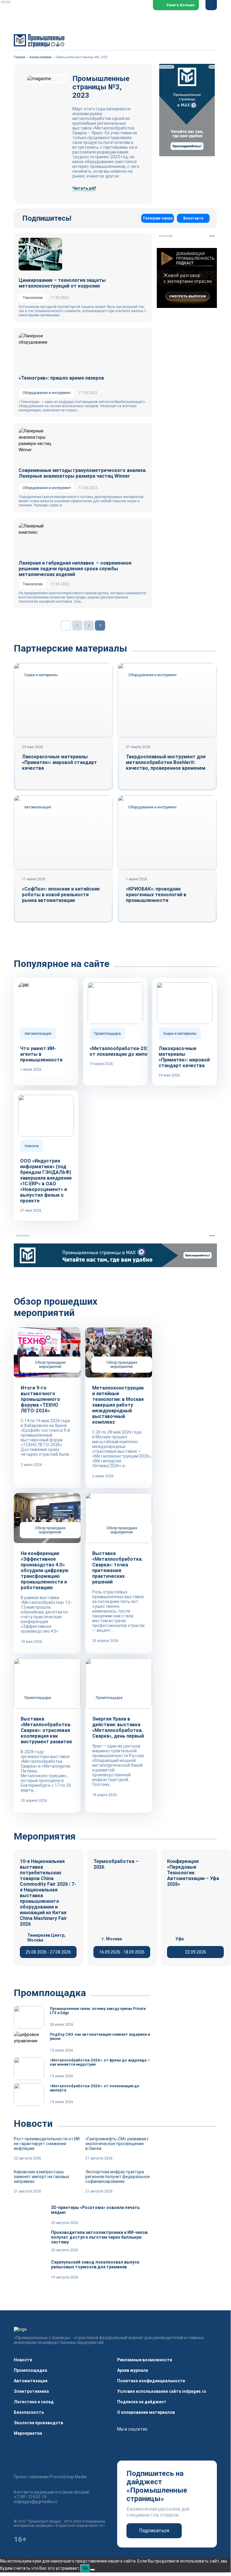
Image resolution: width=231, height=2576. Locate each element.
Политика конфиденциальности (151, 2381)
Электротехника (31, 2391)
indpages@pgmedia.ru (35, 2502)
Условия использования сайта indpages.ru (162, 2391)
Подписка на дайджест (142, 2402)
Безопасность (29, 2412)
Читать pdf (84, 188)
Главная (20, 57)
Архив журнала (133, 2370)
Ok (85, 2568)
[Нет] (93, 2570)
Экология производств (38, 2423)
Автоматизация (31, 2381)
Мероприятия (28, 2433)
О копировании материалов (146, 2412)
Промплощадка (30, 2370)
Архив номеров (40, 57)
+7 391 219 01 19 (30, 2497)
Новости (23, 2360)
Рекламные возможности (145, 2360)
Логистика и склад (34, 2402)
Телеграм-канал (158, 218)
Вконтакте (193, 218)
